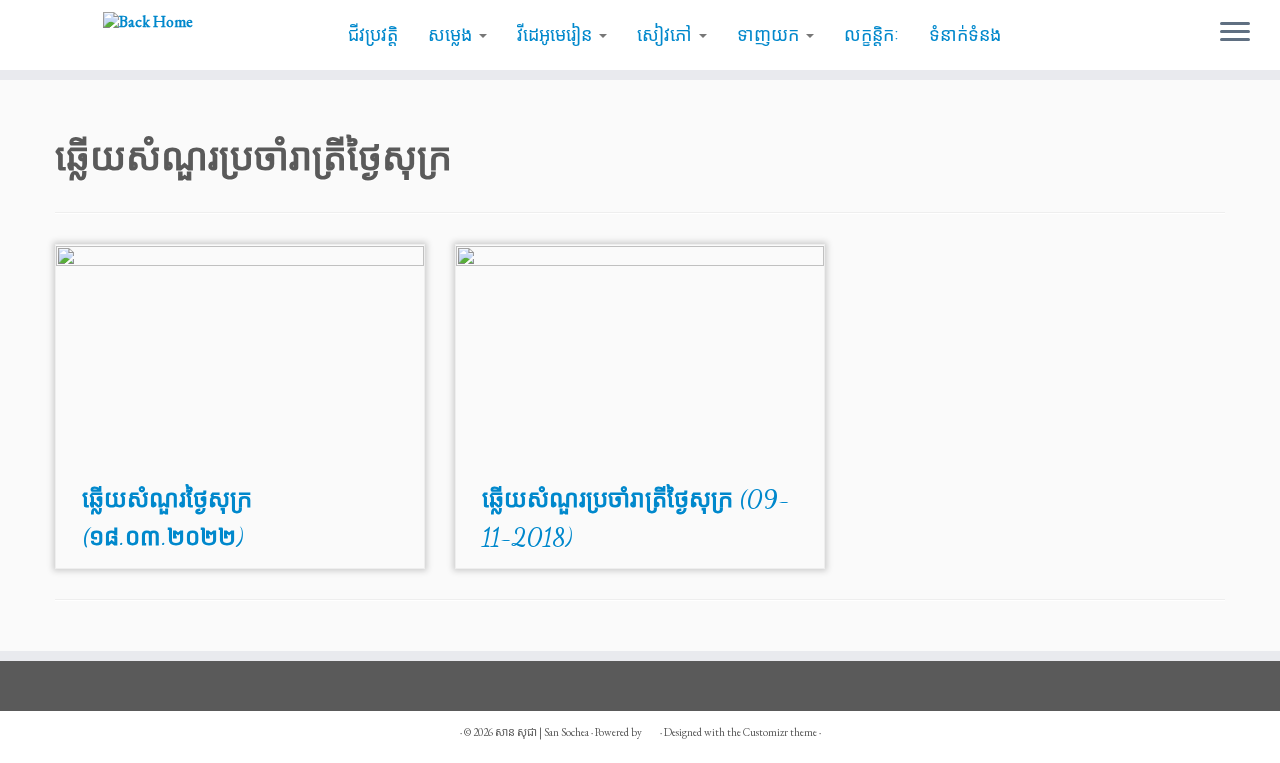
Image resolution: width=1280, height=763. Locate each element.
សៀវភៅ (667, 35)
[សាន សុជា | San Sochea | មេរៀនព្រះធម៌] (147, 20)
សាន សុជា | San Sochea (542, 732)
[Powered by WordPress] (651, 729)
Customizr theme (780, 732)
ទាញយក (770, 35)
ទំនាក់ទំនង (965, 35)
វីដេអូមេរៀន (557, 35)
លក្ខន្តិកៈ (871, 35)
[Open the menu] (1235, 33)
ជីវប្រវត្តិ (373, 35)
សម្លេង (452, 35)
